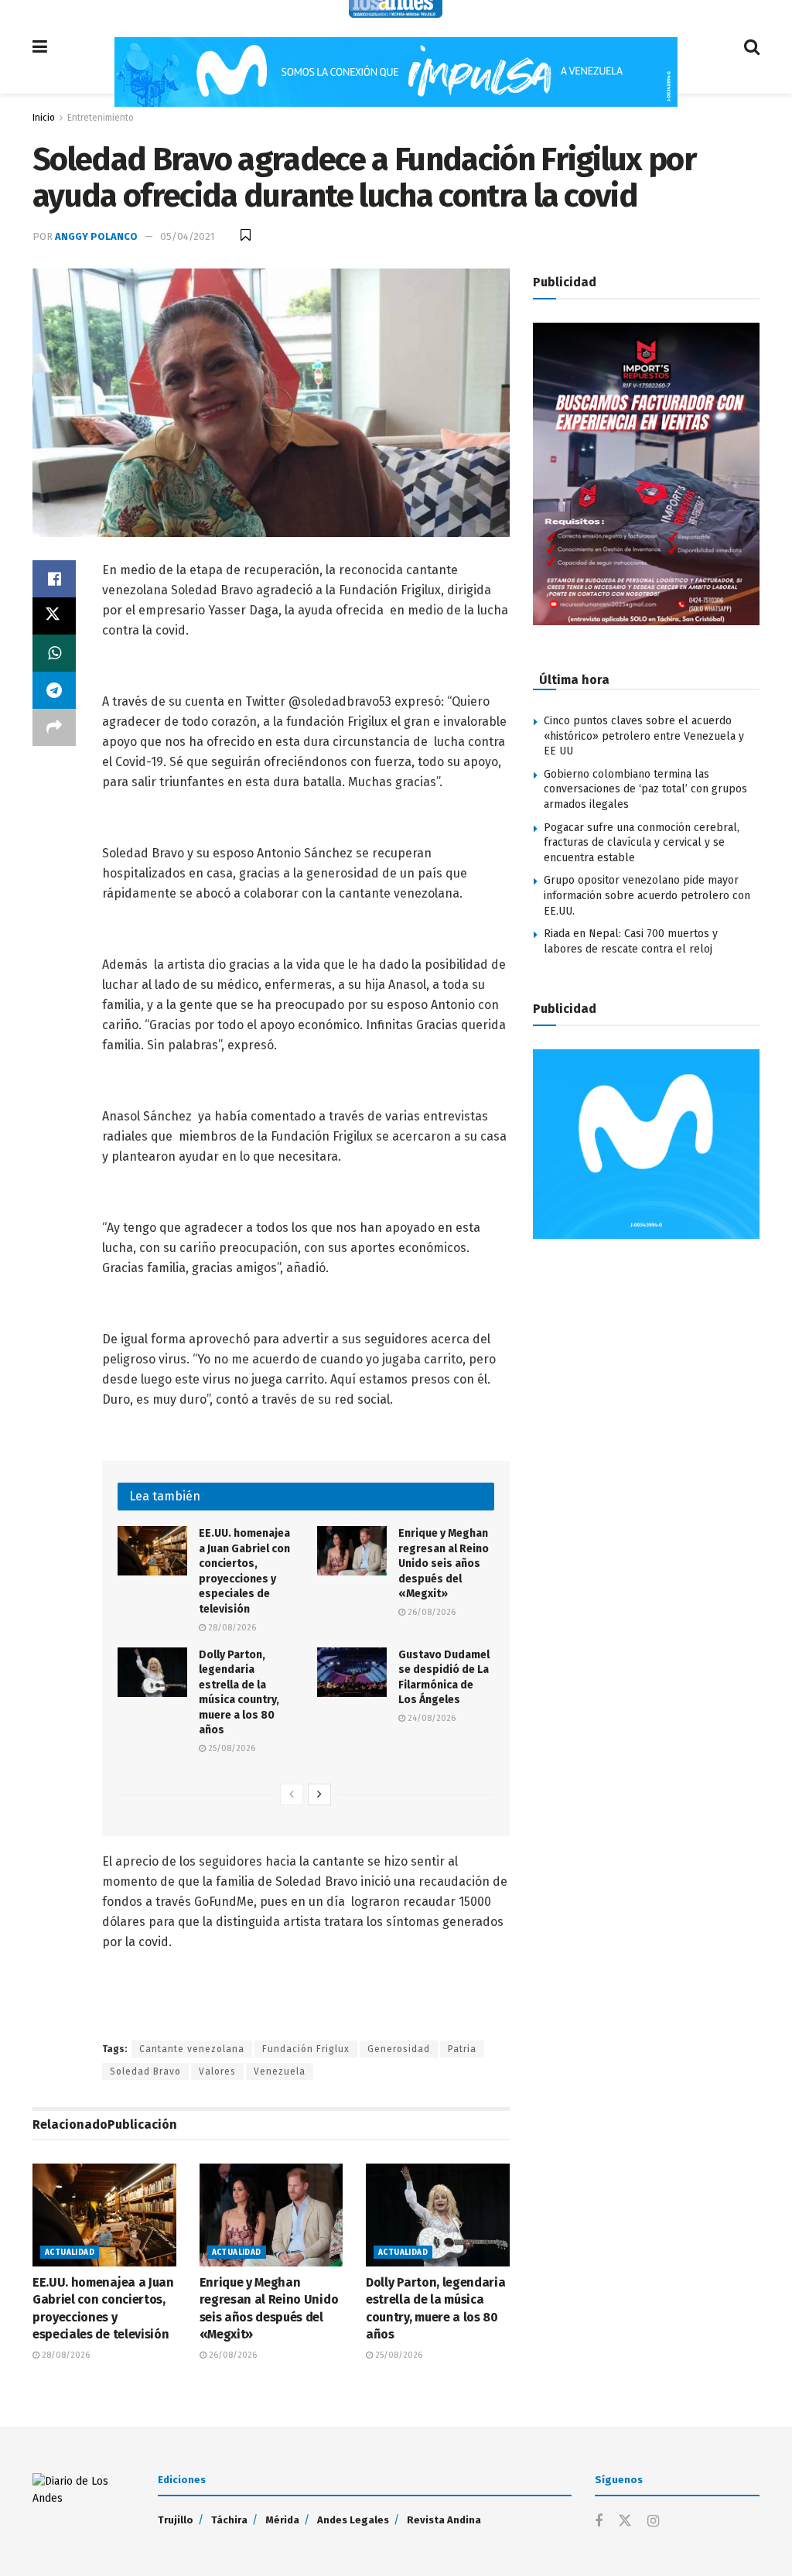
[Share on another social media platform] (54, 727)
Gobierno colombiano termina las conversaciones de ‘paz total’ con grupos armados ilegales (645, 789)
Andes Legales (353, 2520)
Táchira (229, 2520)
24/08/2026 (430, 1718)
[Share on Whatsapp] (54, 653)
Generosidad (399, 2049)
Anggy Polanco (96, 236)
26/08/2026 (430, 1612)
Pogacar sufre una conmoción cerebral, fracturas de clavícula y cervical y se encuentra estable (642, 843)
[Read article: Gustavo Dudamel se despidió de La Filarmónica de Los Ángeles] (352, 1672)
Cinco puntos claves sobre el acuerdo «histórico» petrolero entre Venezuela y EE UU (644, 736)
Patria (462, 2049)
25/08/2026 (230, 1748)
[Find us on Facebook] (599, 2522)
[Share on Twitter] (54, 616)
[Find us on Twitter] (625, 2521)
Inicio (44, 118)
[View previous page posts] (292, 1794)
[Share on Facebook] (54, 579)
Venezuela (280, 2071)
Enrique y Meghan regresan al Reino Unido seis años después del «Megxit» (444, 1563)
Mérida (282, 2520)
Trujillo (176, 2520)
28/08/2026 (231, 1628)
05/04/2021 (187, 236)
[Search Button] (752, 47)
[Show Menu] (40, 47)
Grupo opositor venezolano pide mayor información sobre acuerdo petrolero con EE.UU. (647, 895)
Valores (217, 2071)
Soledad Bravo (145, 2071)
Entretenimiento (101, 118)
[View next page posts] (319, 1794)
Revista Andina (444, 2520)
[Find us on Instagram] (653, 2522)
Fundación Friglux (306, 2049)
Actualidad (70, 2253)
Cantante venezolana (192, 2049)
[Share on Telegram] (54, 690)
